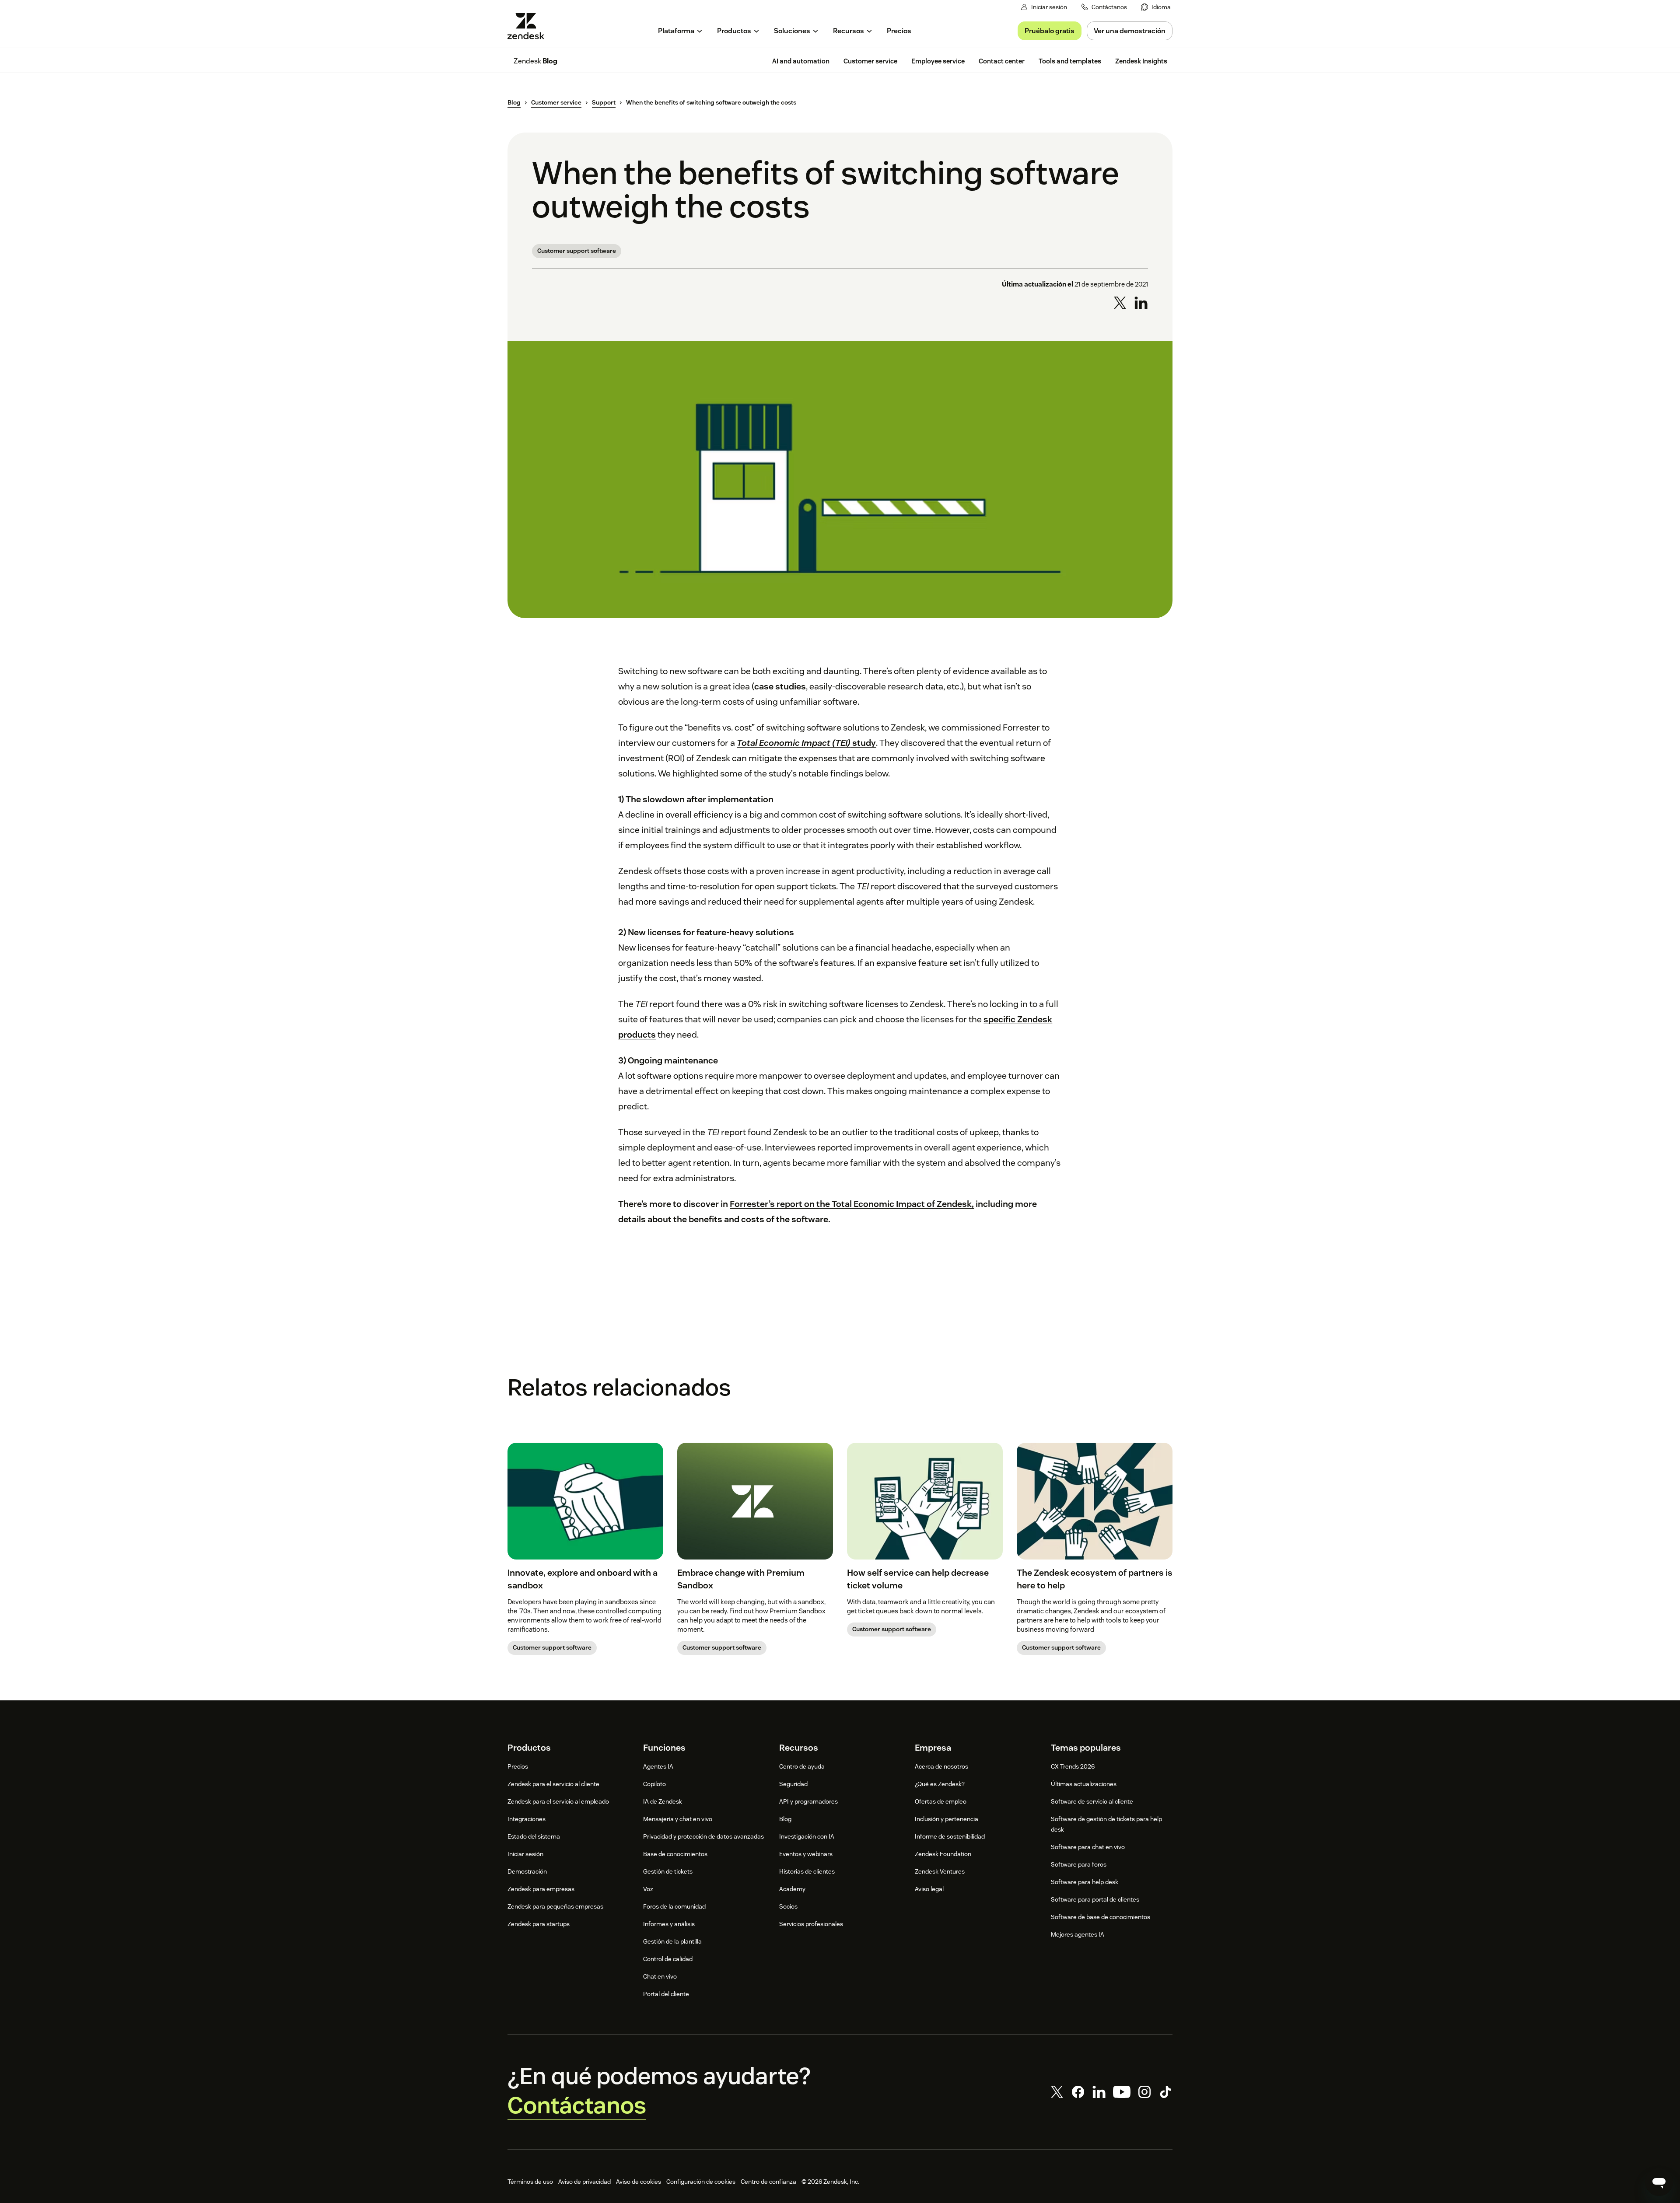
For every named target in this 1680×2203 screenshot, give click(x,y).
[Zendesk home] (529, 26)
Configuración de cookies (701, 2182)
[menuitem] (1156, 7)
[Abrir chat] (1659, 2182)
